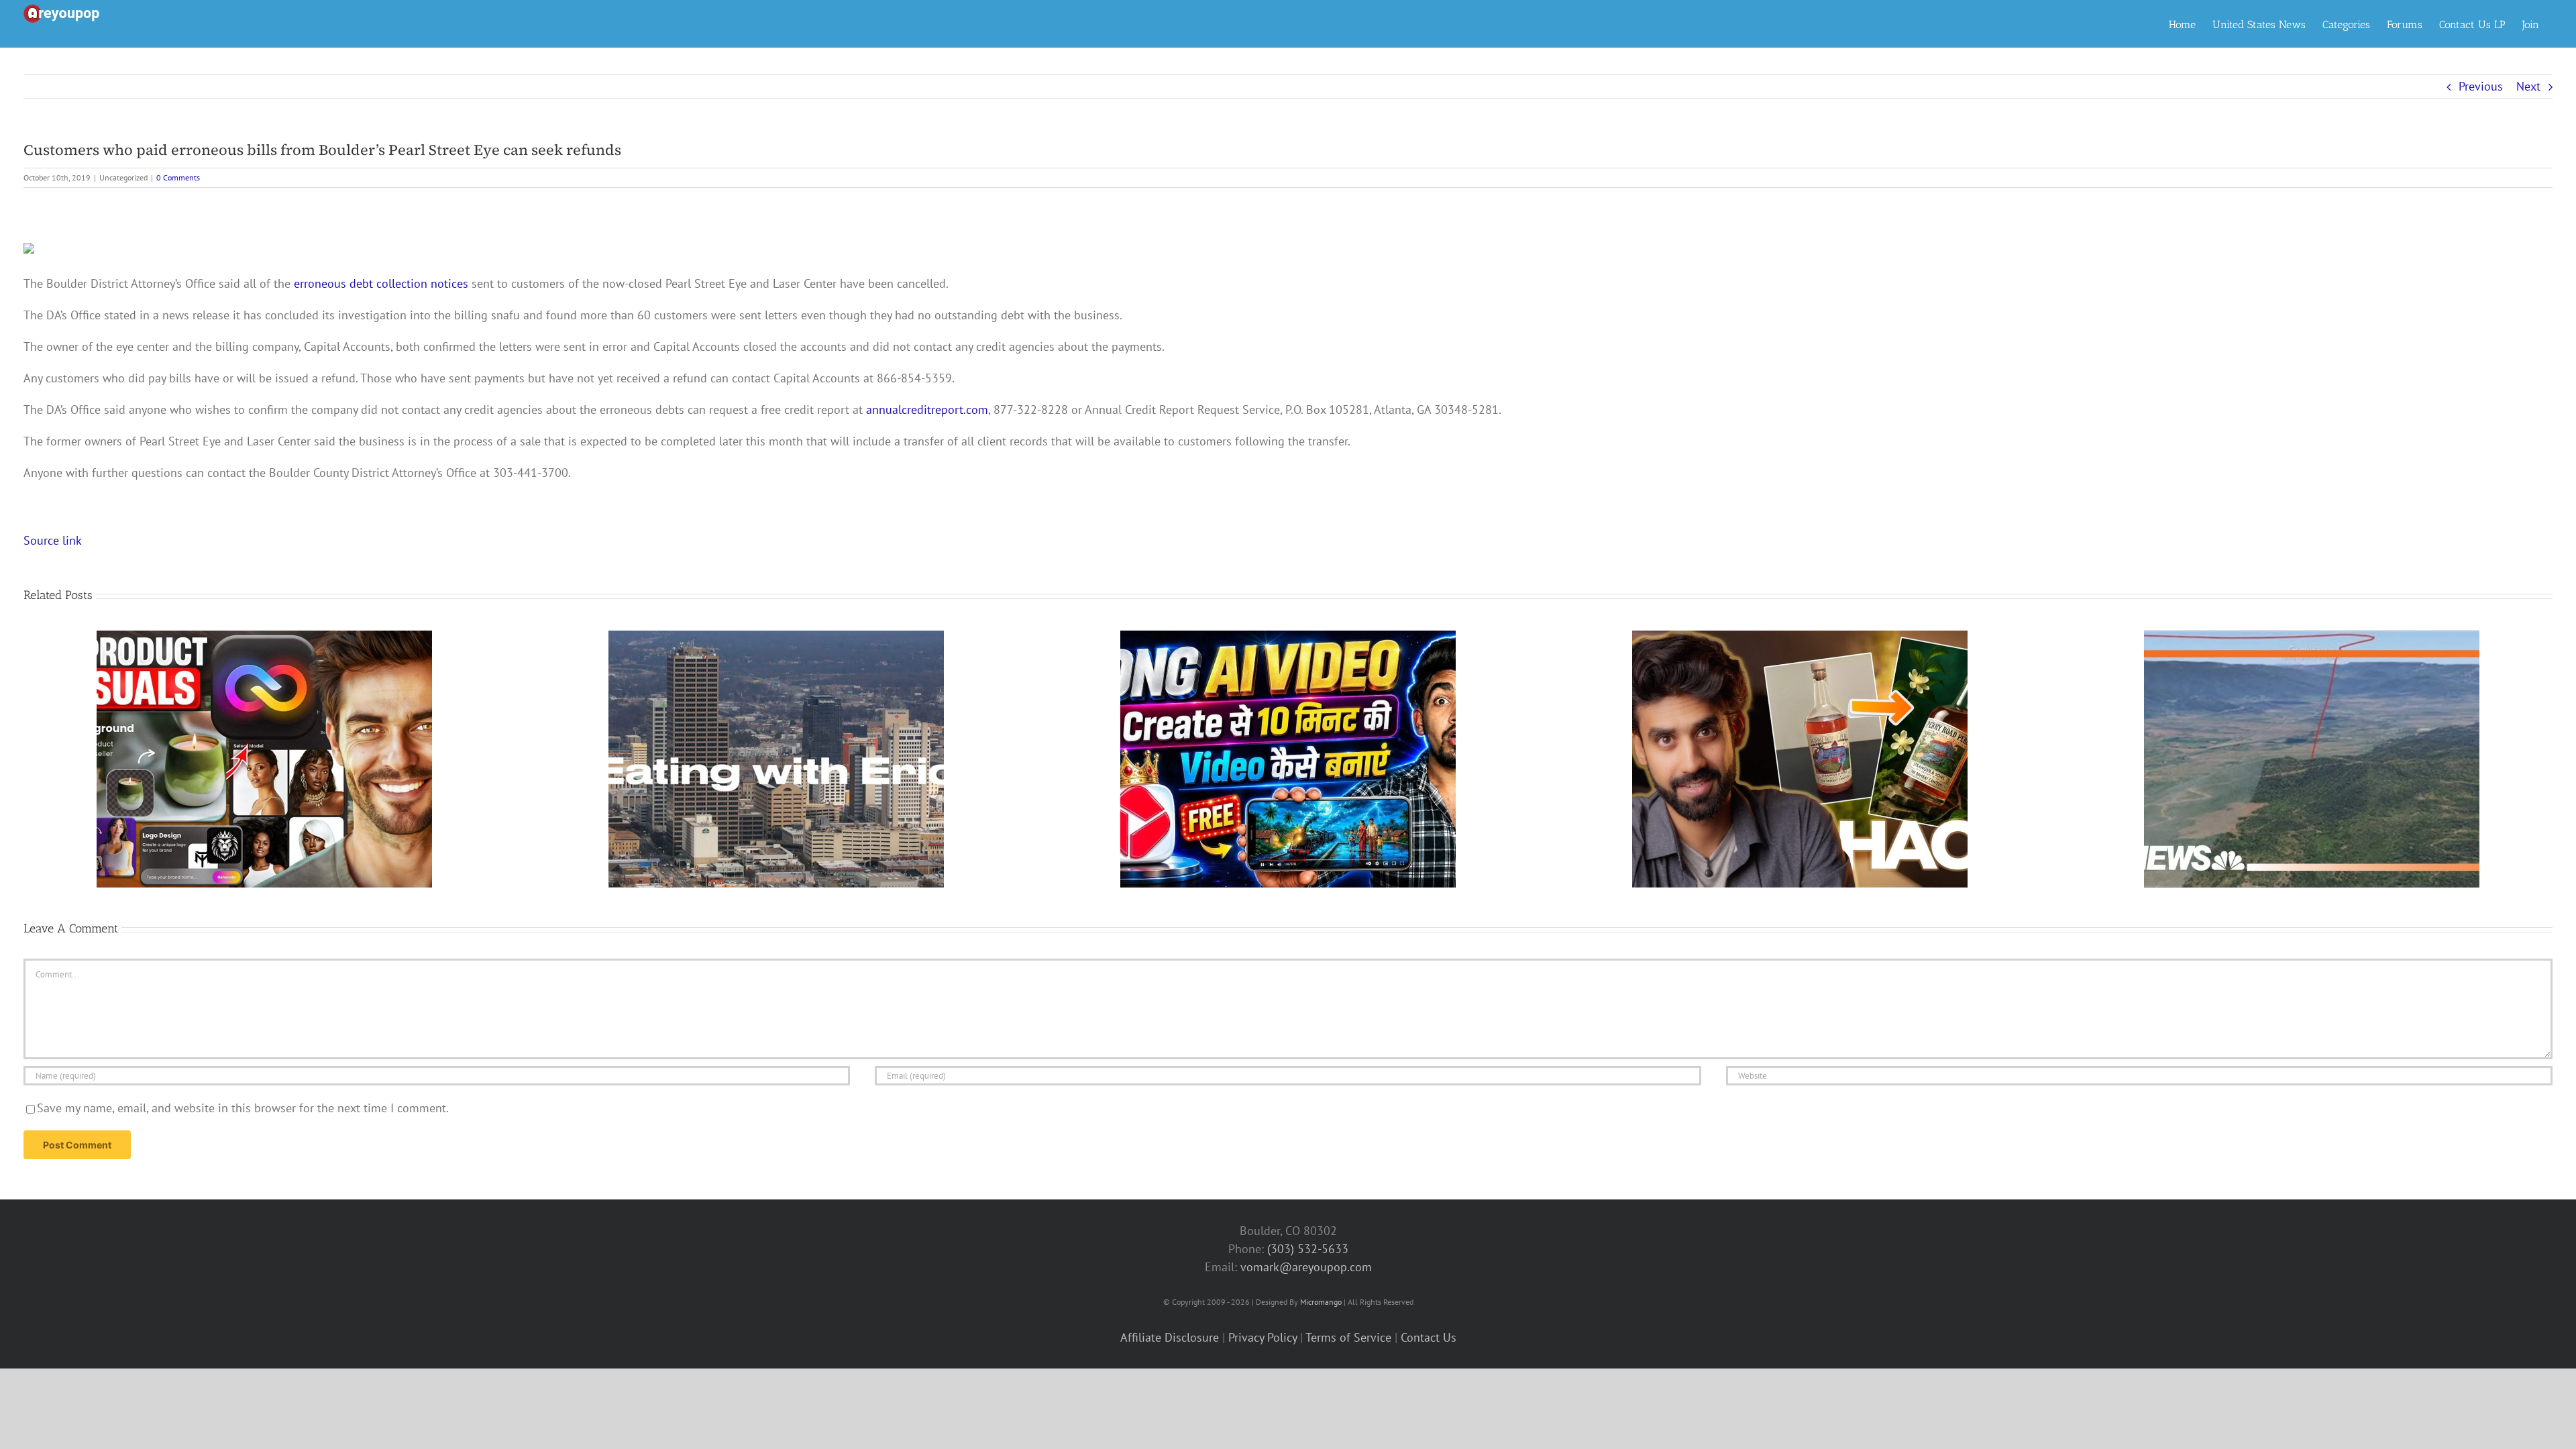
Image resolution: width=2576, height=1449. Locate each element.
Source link (53, 540)
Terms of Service (1348, 1337)
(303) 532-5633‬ (1308, 1249)
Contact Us (1429, 1337)
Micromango (1321, 1302)
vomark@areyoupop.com (1306, 1267)
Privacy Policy (1263, 1337)
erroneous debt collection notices (381, 283)
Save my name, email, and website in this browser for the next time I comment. (243, 1108)
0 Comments (178, 177)
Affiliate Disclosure (1170, 1337)
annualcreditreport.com (927, 410)
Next (2528, 86)
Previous (2481, 86)
